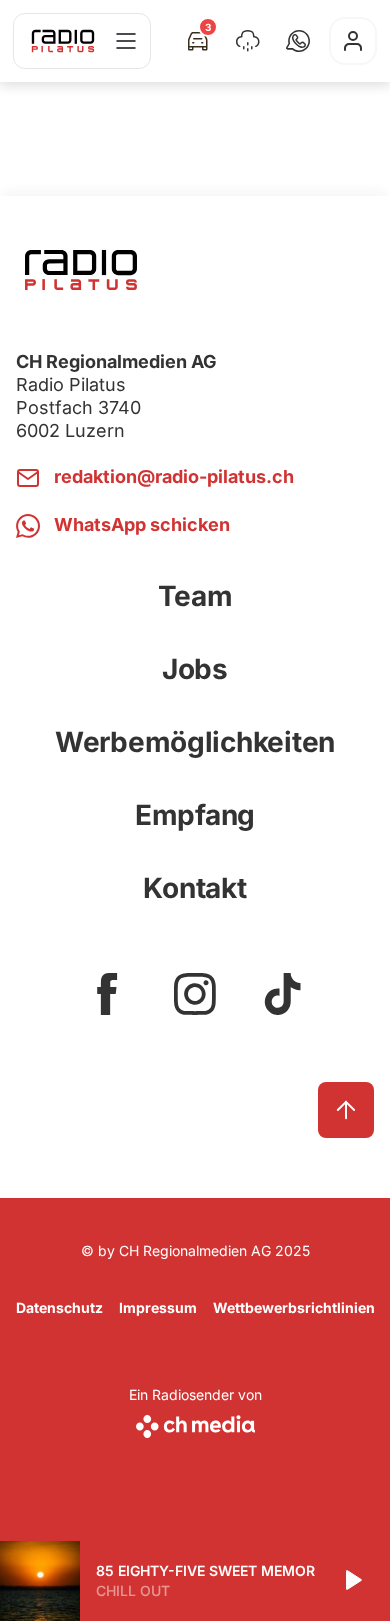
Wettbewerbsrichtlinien (294, 1307)
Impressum (158, 1307)
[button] (298, 41)
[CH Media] (195, 1422)
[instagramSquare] (195, 994)
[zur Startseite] (63, 41)
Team (195, 596)
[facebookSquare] (107, 994)
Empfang (195, 815)
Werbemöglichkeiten (195, 742)
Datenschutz (59, 1307)
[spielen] (352, 1581)
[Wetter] (248, 41)
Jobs (195, 669)
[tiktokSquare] (283, 994)
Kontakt (194, 888)
